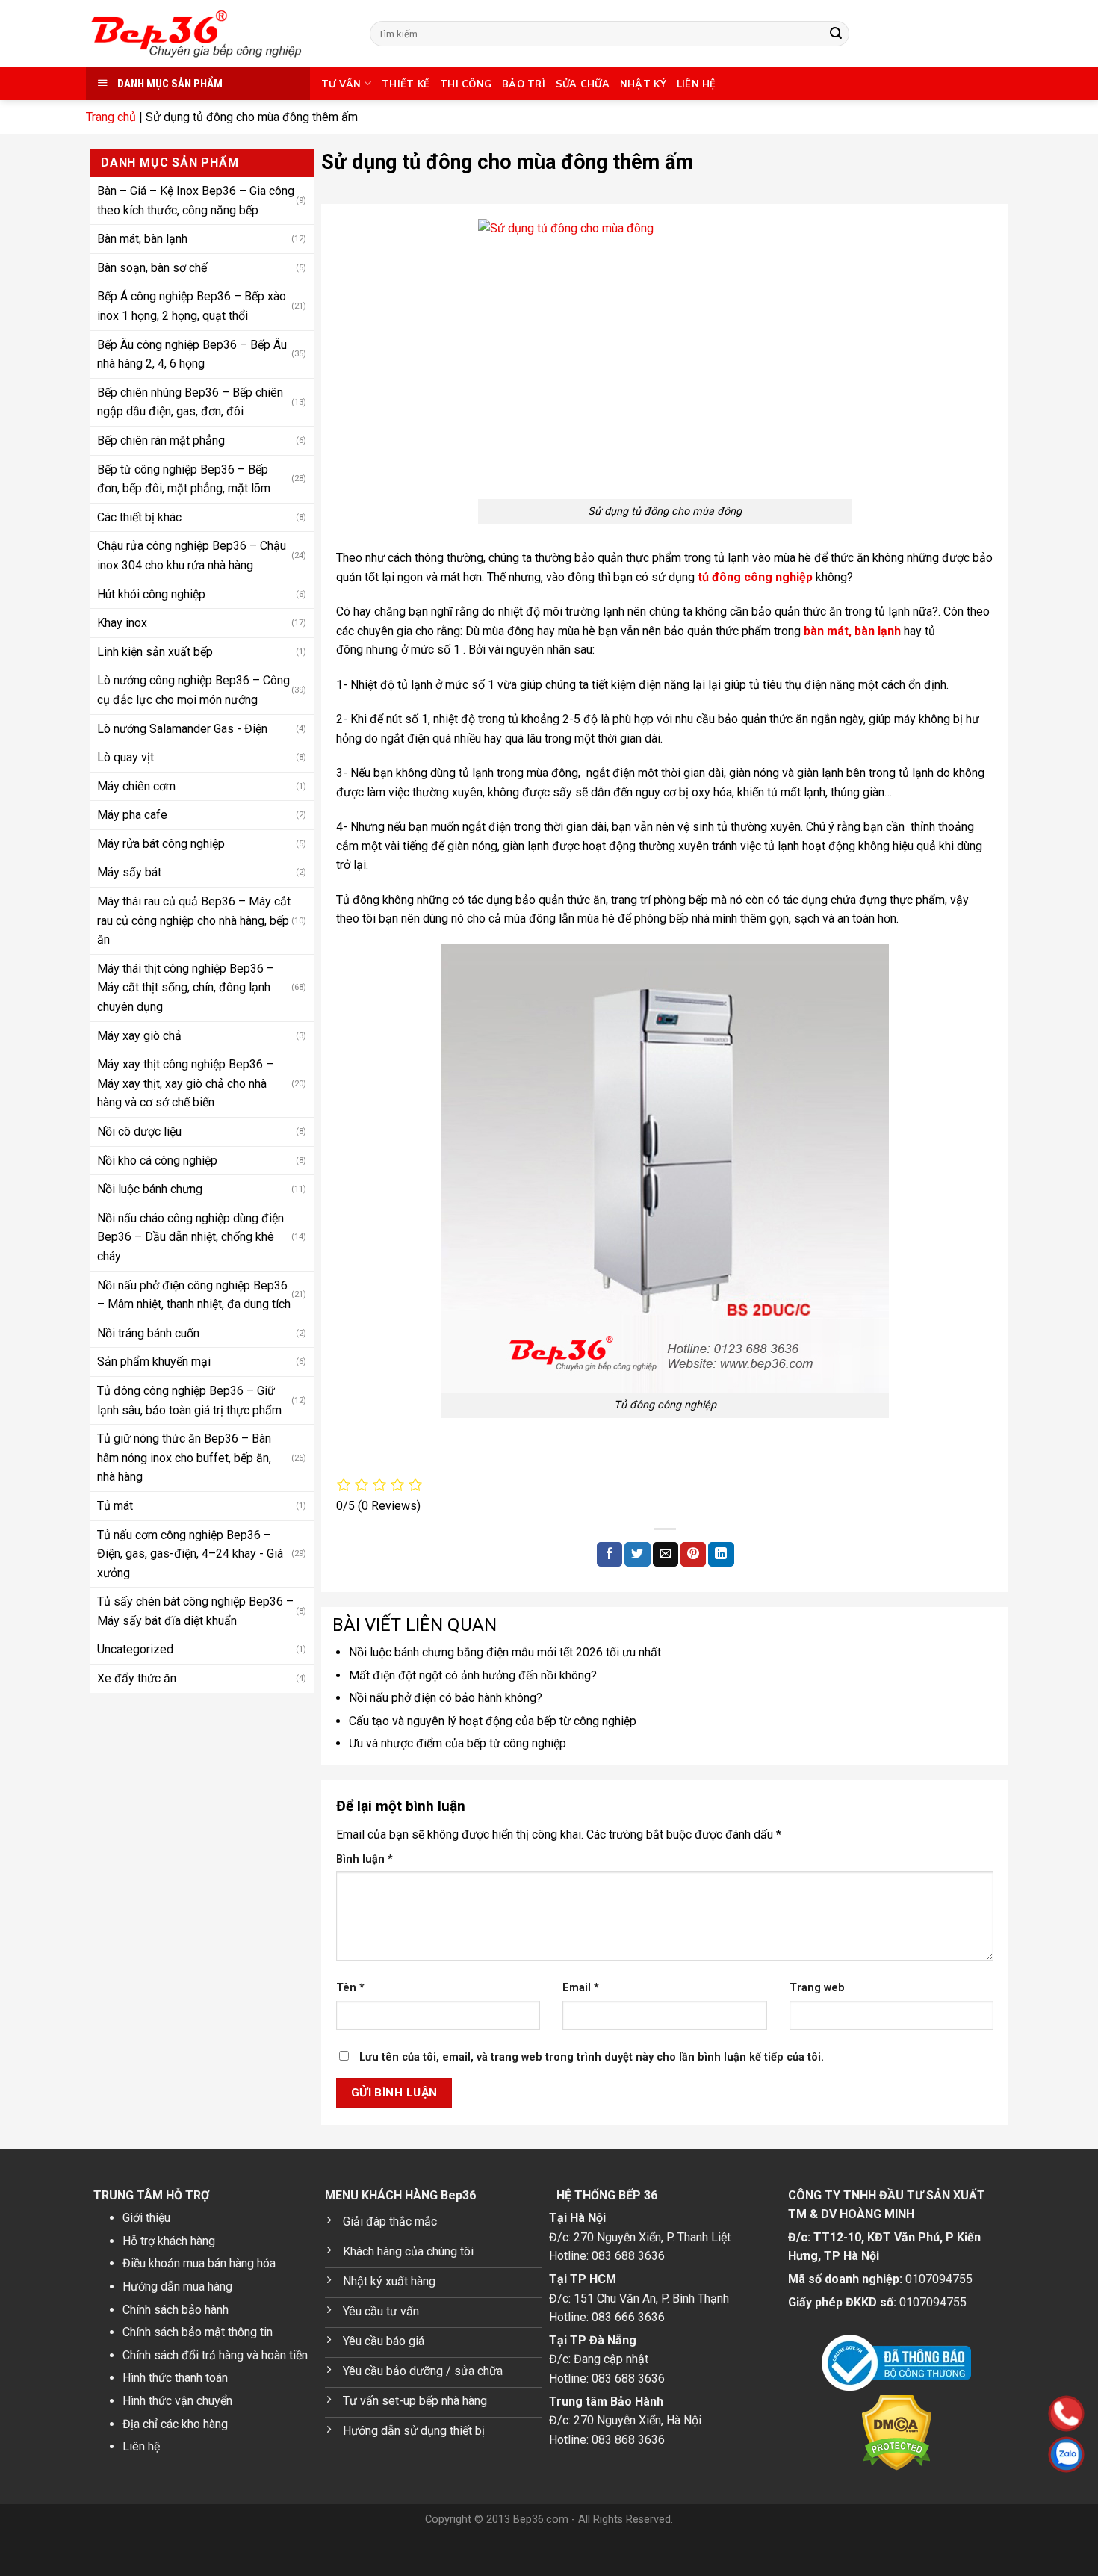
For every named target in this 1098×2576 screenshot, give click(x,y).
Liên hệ (697, 84)
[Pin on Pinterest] (693, 1555)
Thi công (466, 84)
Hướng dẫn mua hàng (177, 2286)
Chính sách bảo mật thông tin (198, 2332)
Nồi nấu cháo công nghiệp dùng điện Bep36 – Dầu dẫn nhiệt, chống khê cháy (190, 1236)
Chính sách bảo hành (176, 2310)
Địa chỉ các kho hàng (175, 2424)
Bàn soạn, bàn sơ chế (152, 267)
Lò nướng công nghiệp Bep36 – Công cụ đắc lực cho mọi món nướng (193, 690)
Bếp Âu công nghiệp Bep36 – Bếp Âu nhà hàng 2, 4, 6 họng (192, 354)
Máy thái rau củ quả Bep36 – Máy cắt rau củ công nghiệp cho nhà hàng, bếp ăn (194, 920)
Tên (350, 1988)
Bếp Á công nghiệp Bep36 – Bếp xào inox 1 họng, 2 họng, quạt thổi (192, 306)
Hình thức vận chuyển (177, 2401)
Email (581, 1988)
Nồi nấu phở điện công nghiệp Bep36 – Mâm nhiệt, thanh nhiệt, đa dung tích (194, 1294)
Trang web (817, 1988)
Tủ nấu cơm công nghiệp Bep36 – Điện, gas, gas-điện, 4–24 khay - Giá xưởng (190, 1553)
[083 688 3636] (971, 2414)
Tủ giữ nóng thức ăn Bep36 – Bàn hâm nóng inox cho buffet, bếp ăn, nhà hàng (184, 1457)
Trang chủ (111, 117)
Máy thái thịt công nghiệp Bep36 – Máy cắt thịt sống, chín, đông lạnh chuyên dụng (186, 987)
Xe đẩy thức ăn (137, 1678)
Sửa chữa (583, 84)
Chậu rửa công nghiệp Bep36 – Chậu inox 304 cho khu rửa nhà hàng (192, 555)
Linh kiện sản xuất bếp (155, 651)
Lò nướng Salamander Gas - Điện (182, 728)
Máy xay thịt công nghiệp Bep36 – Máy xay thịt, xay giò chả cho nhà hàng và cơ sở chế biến (185, 1083)
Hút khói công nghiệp (151, 594)
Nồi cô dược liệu (139, 1131)
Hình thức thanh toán (175, 2378)
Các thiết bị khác (139, 517)
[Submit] (836, 34)
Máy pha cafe (132, 815)
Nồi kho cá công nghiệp (157, 1160)
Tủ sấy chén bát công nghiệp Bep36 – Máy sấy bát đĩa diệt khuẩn (195, 1611)
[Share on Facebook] (610, 1555)
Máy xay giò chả (139, 1035)
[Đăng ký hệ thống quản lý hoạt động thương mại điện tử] (896, 2363)
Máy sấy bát (129, 872)
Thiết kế (406, 84)
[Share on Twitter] (637, 1555)
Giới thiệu (146, 2218)
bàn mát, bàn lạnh (852, 631)
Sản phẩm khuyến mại (154, 1362)
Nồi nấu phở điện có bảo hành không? (446, 1698)
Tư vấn (341, 84)
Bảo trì (524, 84)
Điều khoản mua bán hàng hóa (199, 2263)
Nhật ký (643, 84)
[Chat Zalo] (971, 2455)
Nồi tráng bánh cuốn (148, 1332)
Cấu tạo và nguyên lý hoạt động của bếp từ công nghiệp (493, 1721)
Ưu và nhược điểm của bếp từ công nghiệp (457, 1743)
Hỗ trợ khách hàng (169, 2241)
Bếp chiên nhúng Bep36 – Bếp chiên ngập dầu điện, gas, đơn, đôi (190, 402)
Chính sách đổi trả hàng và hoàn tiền (215, 2355)
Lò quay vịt (125, 756)
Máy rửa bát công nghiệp (161, 843)
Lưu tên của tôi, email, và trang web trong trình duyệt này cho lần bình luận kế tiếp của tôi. (592, 2057)
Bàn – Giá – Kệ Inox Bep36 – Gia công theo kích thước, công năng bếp (196, 200)
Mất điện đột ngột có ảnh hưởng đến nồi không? (473, 1675)
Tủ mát (115, 1505)
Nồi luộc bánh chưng (150, 1189)
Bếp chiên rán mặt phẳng (161, 440)
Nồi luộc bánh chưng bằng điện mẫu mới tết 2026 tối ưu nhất (505, 1652)
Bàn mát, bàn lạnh (142, 239)
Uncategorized (135, 1649)
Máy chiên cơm (136, 786)
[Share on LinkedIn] (721, 1555)
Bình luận (365, 1859)
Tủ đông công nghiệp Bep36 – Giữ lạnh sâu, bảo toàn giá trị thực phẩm (189, 1400)
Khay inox (122, 622)
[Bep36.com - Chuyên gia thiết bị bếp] (217, 34)
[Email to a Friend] (666, 1555)
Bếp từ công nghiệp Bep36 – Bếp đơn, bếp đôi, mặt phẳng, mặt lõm (184, 479)
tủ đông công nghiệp (755, 577)
